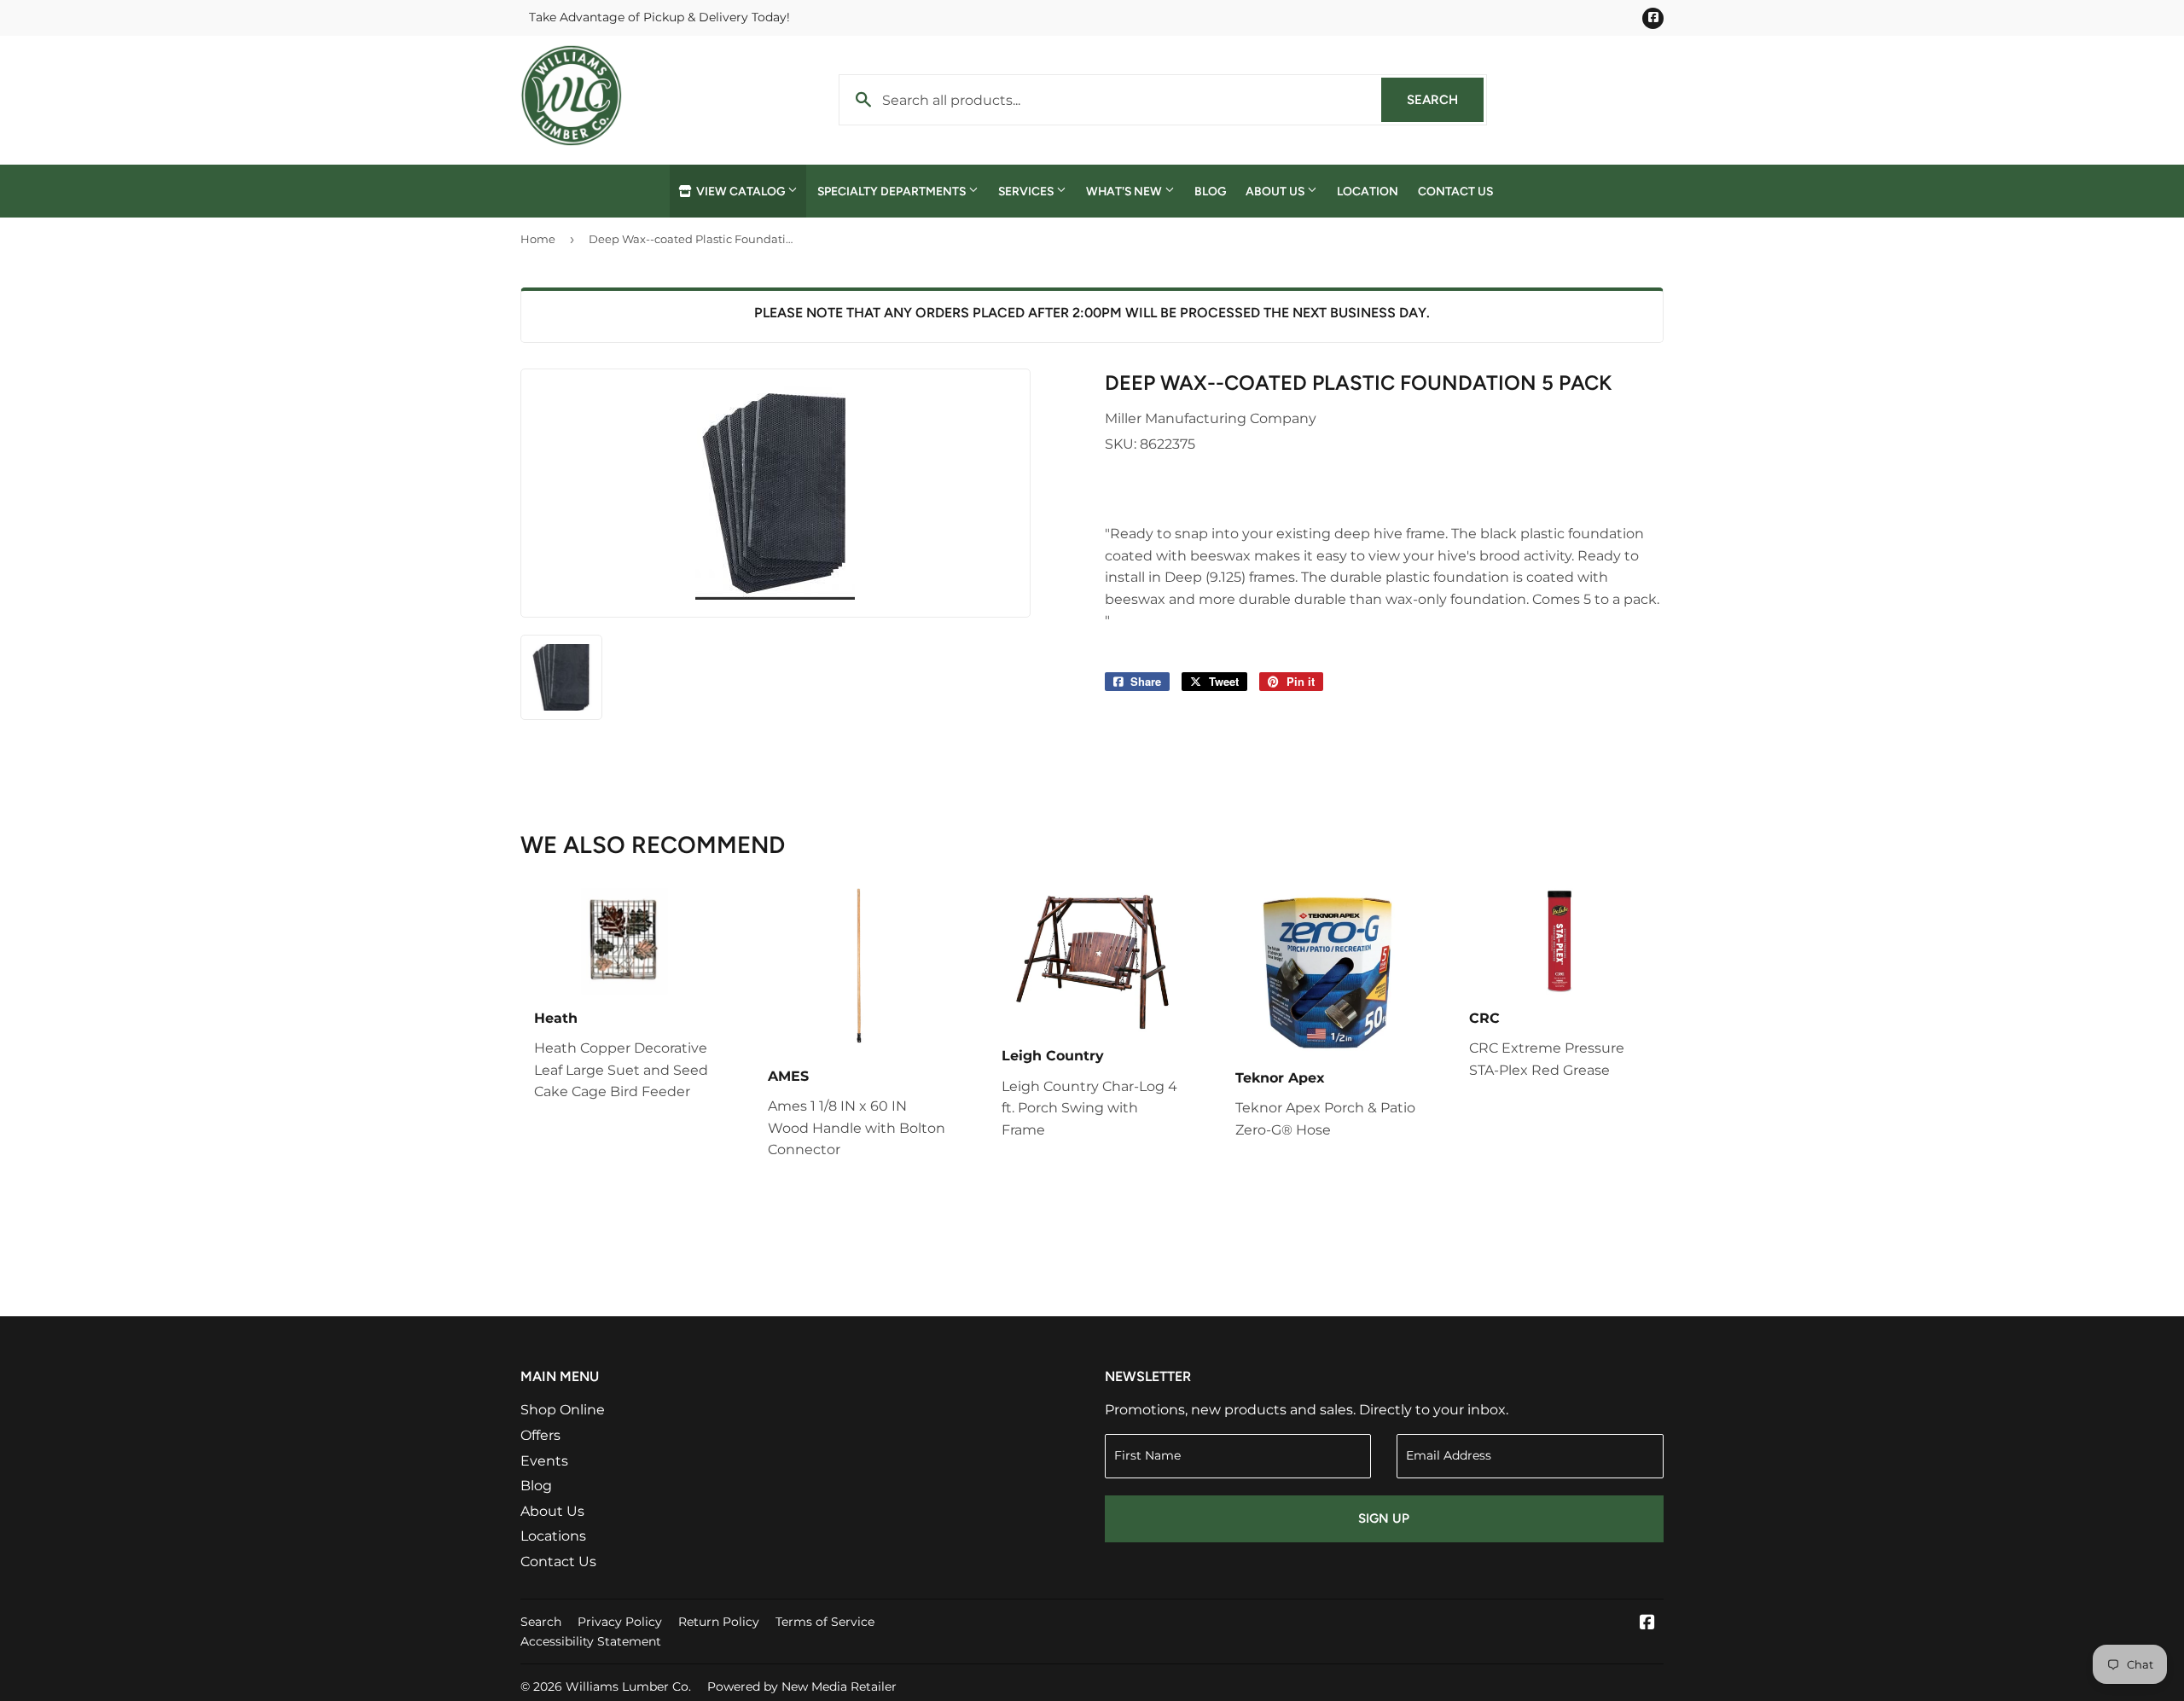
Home (538, 239)
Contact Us (1455, 191)
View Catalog (741, 191)
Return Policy (719, 1622)
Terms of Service (825, 1622)
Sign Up (1384, 1518)
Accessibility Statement (591, 1641)
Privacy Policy (620, 1622)
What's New (1125, 191)
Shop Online (563, 1410)
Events (544, 1461)
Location (1368, 191)
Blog (1210, 191)
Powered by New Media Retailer (802, 1686)
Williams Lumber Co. (628, 1686)
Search (1445, 100)
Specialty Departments (893, 191)
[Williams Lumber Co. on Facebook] (1647, 1624)
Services (1027, 191)
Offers (540, 1435)
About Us (1276, 191)
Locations (553, 1536)
